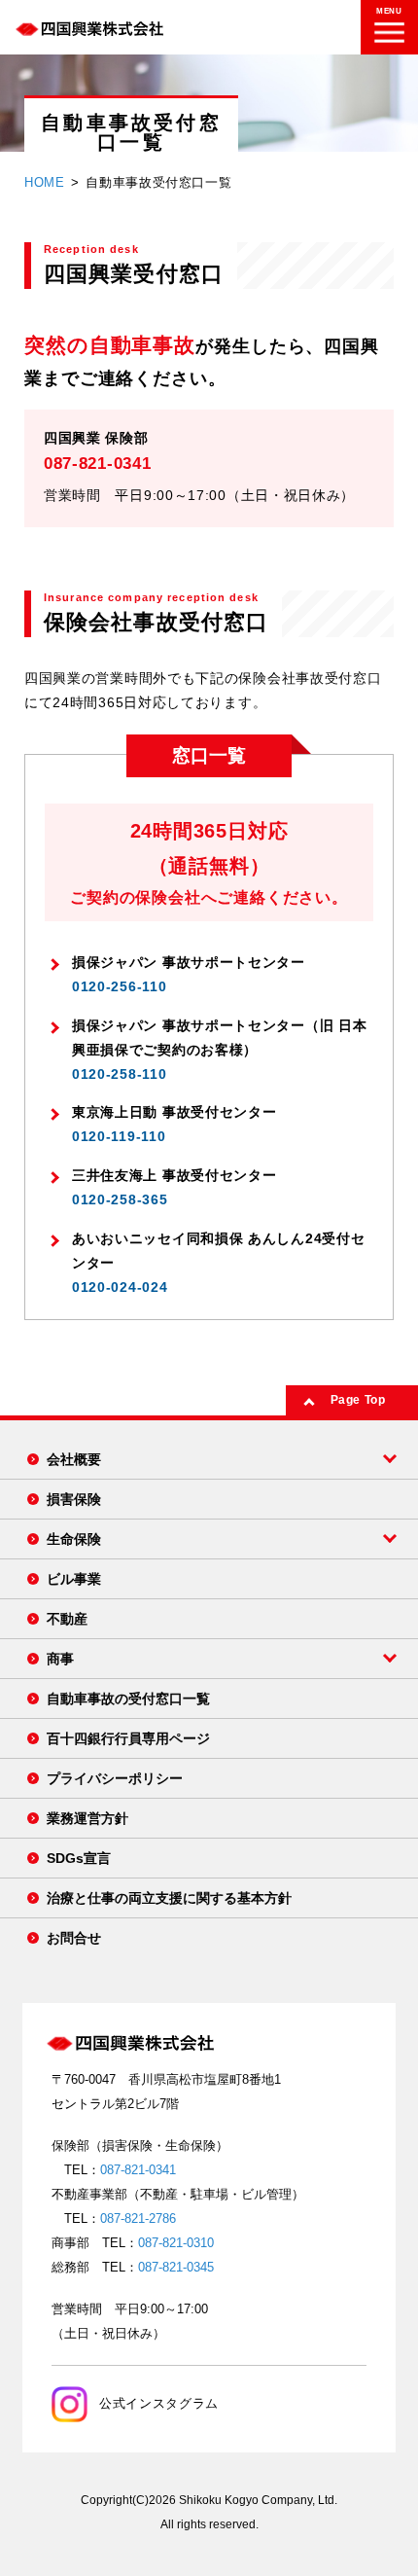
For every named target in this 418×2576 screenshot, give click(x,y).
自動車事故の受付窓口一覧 (128, 1699)
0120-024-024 (120, 1287)
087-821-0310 (176, 2243)
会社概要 (74, 1459)
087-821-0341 (97, 464)
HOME (45, 182)
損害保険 (74, 1499)
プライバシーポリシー (115, 1778)
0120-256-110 (119, 986)
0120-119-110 (119, 1136)
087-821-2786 (138, 2218)
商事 (60, 1659)
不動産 (67, 1619)
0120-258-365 (120, 1199)
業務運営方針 (87, 1818)
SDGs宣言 (79, 1858)
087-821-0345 (176, 2267)
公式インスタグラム (159, 2403)
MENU (389, 11)
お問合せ (74, 1938)
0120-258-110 (119, 1074)
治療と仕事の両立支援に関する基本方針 (169, 1898)
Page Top (358, 1400)
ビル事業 (74, 1579)
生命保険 (74, 1539)
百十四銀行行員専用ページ (128, 1738)
